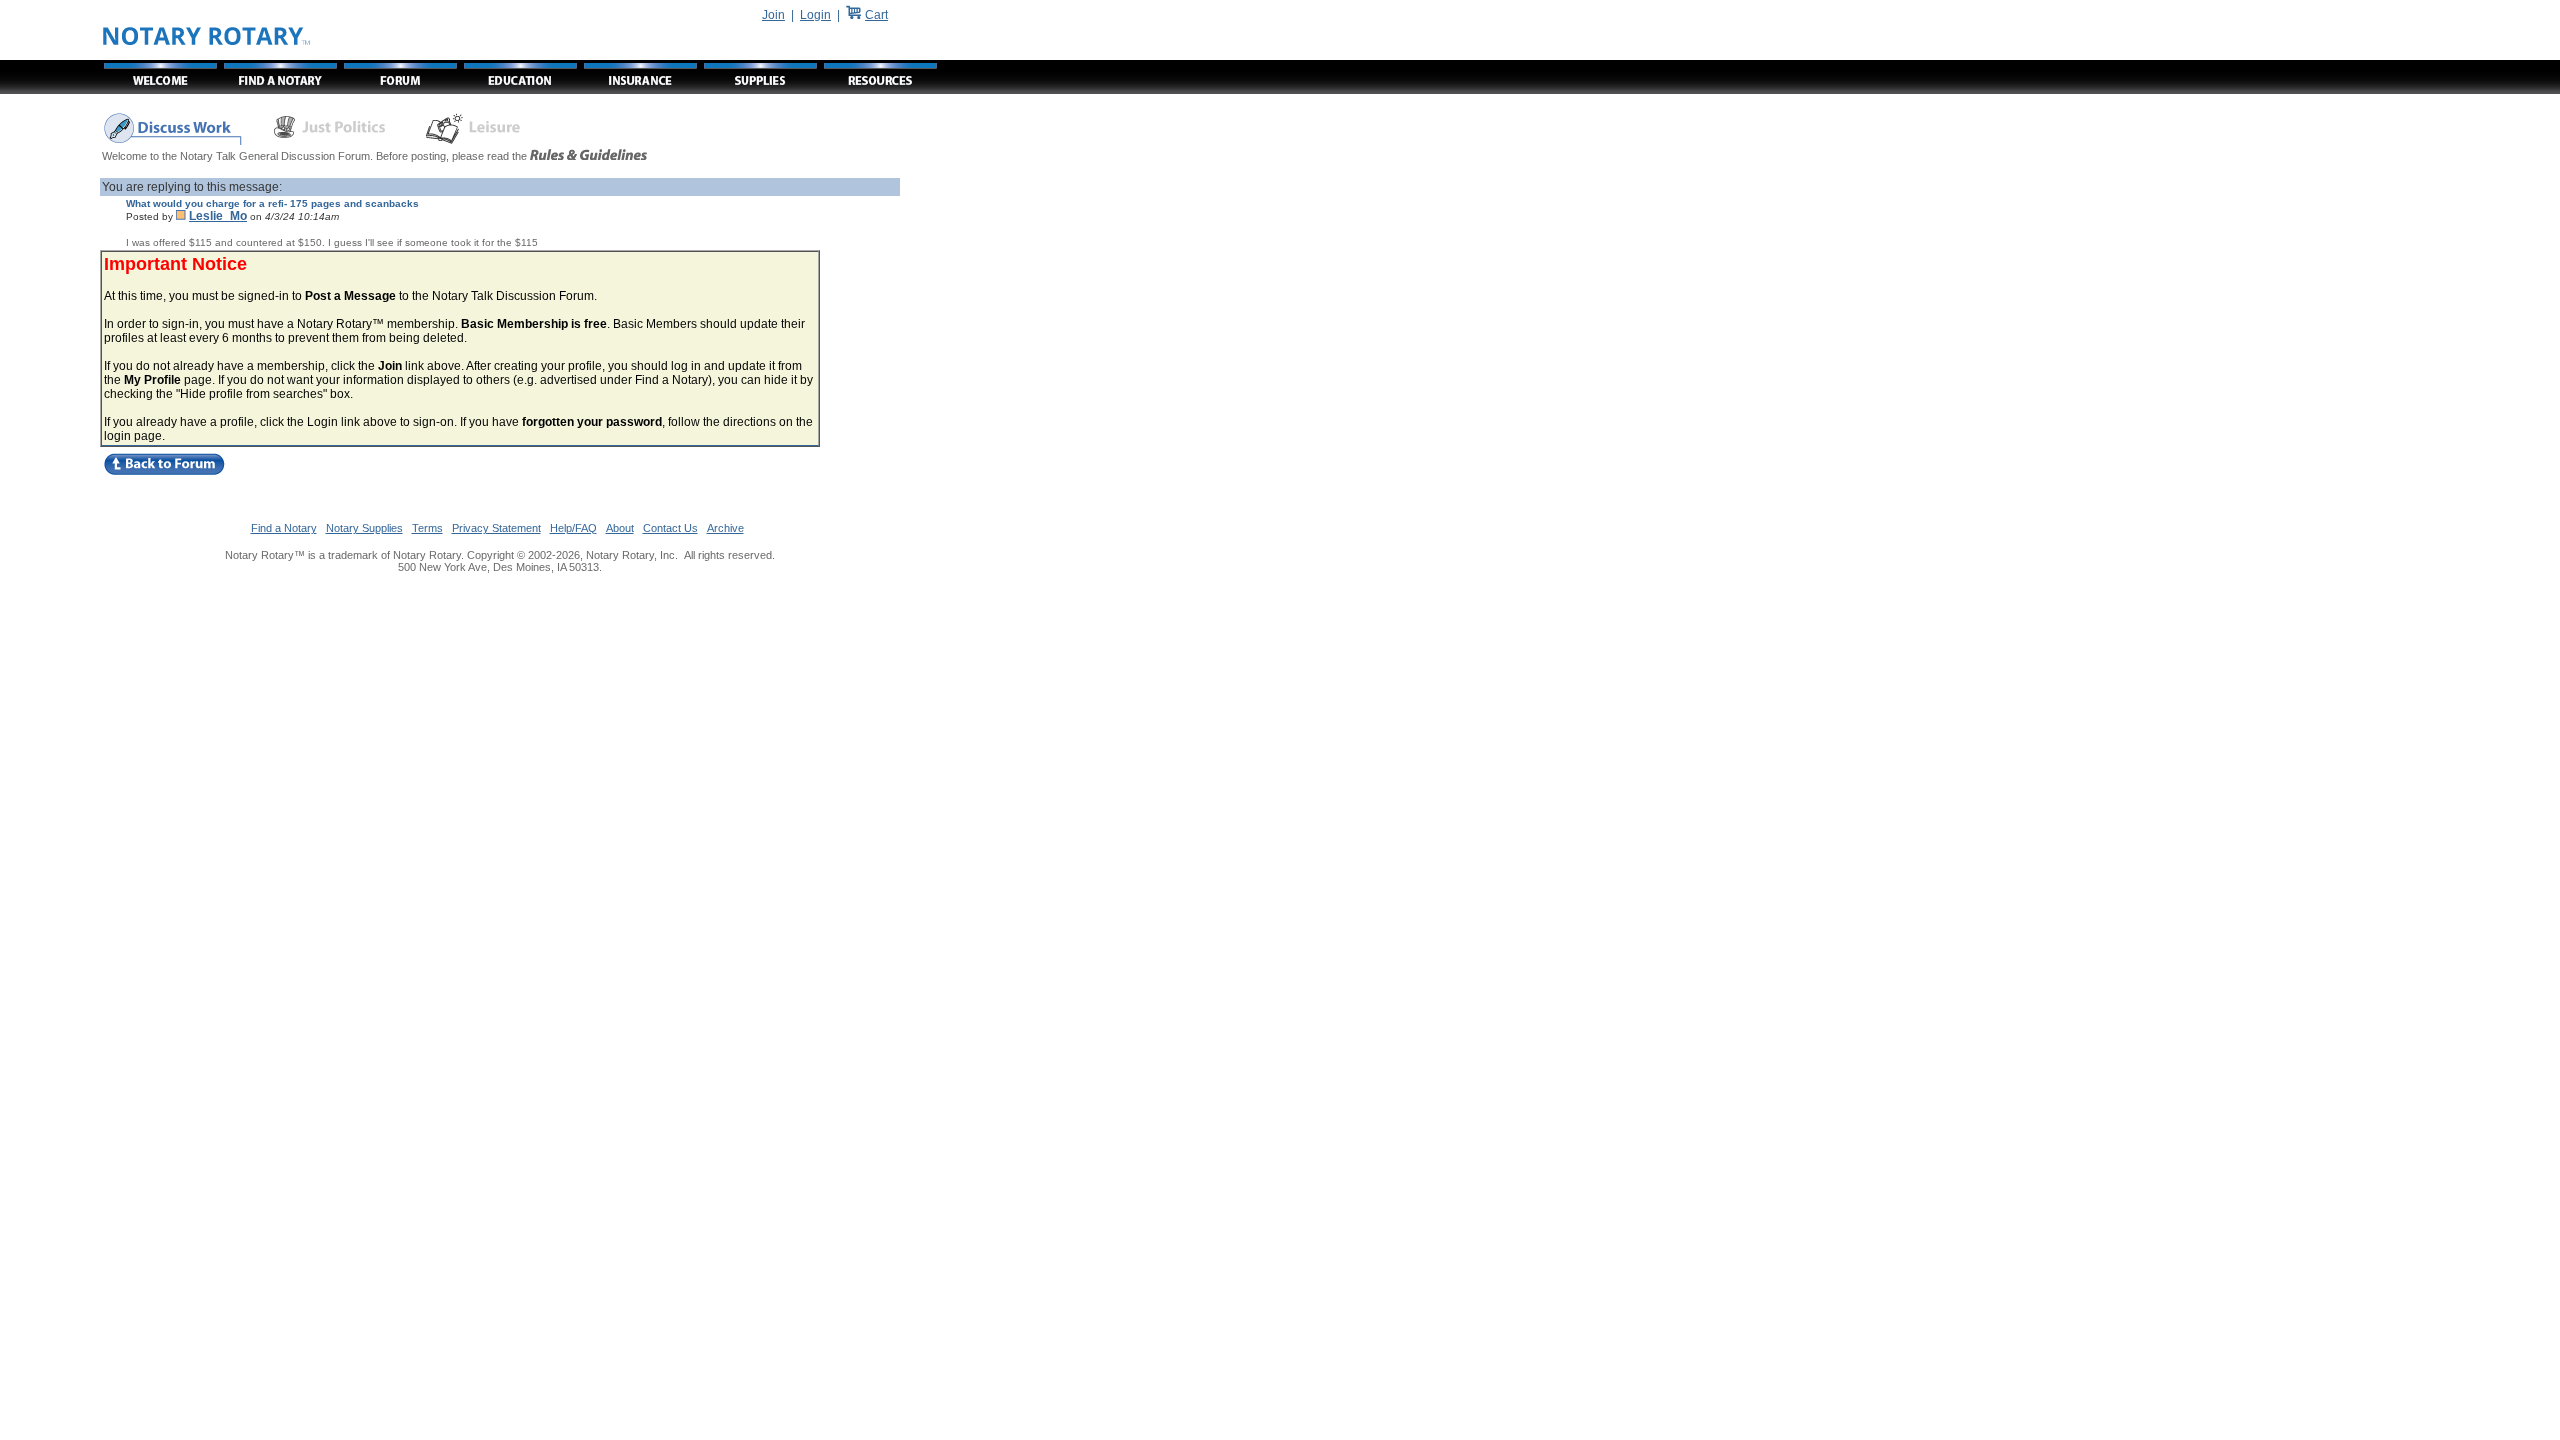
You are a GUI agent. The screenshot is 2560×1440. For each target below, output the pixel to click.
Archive (725, 528)
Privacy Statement (496, 528)
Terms (427, 528)
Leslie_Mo (218, 216)
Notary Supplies (364, 528)
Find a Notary (284, 528)
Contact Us (670, 528)
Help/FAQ (573, 528)
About (620, 528)
